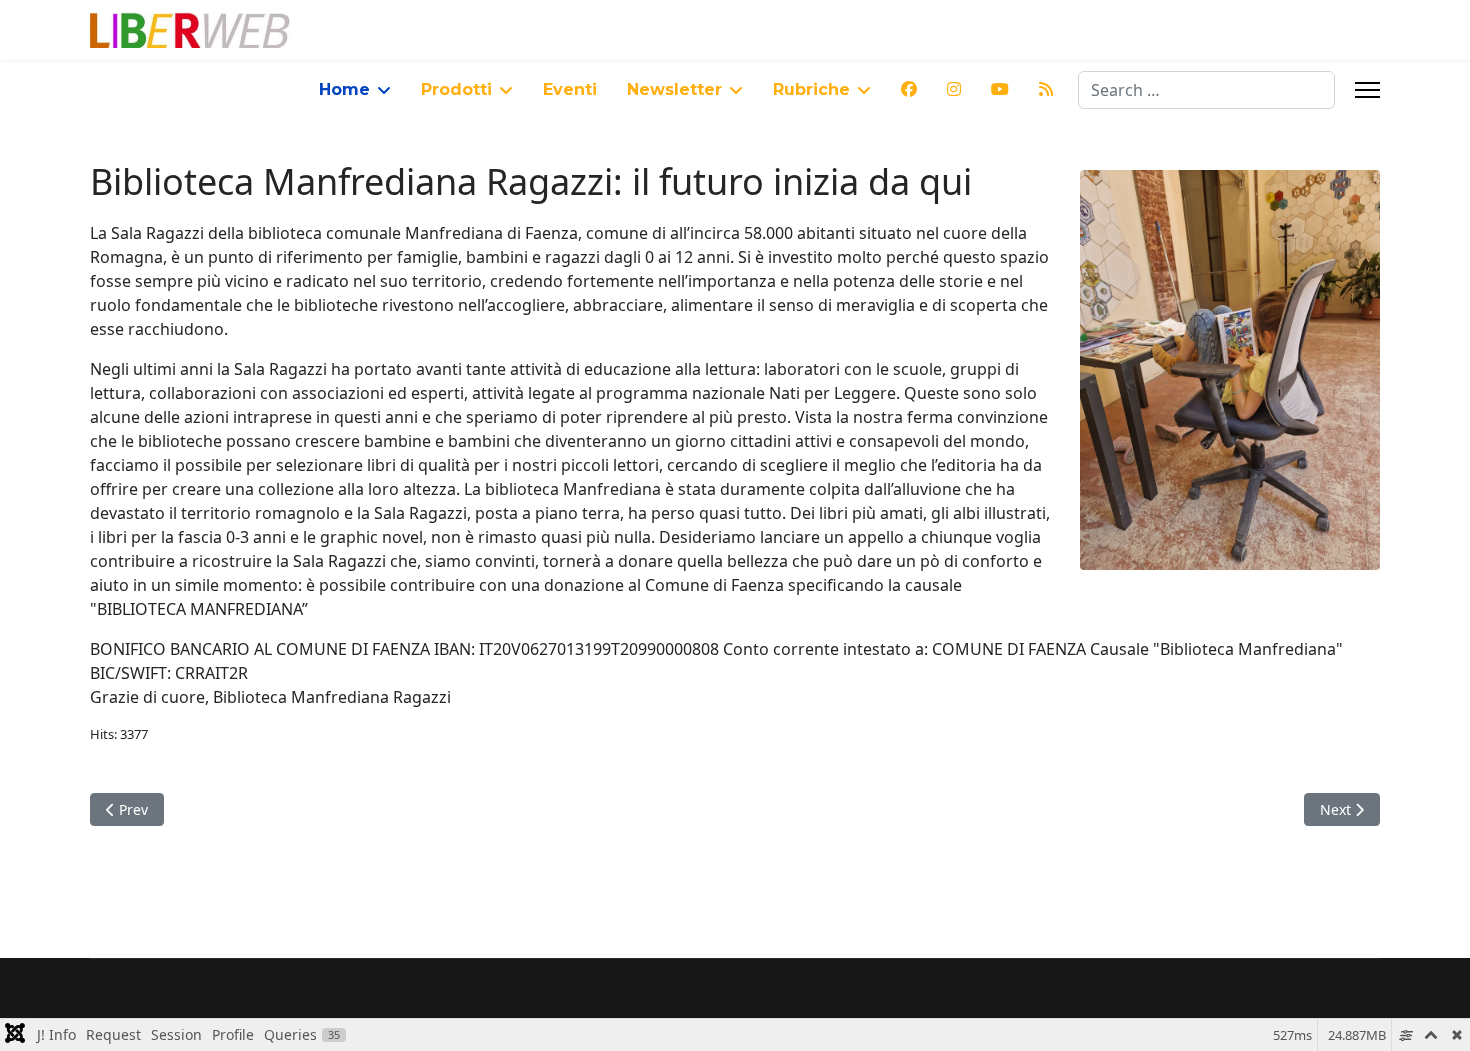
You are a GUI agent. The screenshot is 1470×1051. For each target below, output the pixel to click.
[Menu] (1367, 90)
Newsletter (674, 89)
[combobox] (1206, 90)
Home (344, 89)
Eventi (570, 89)
